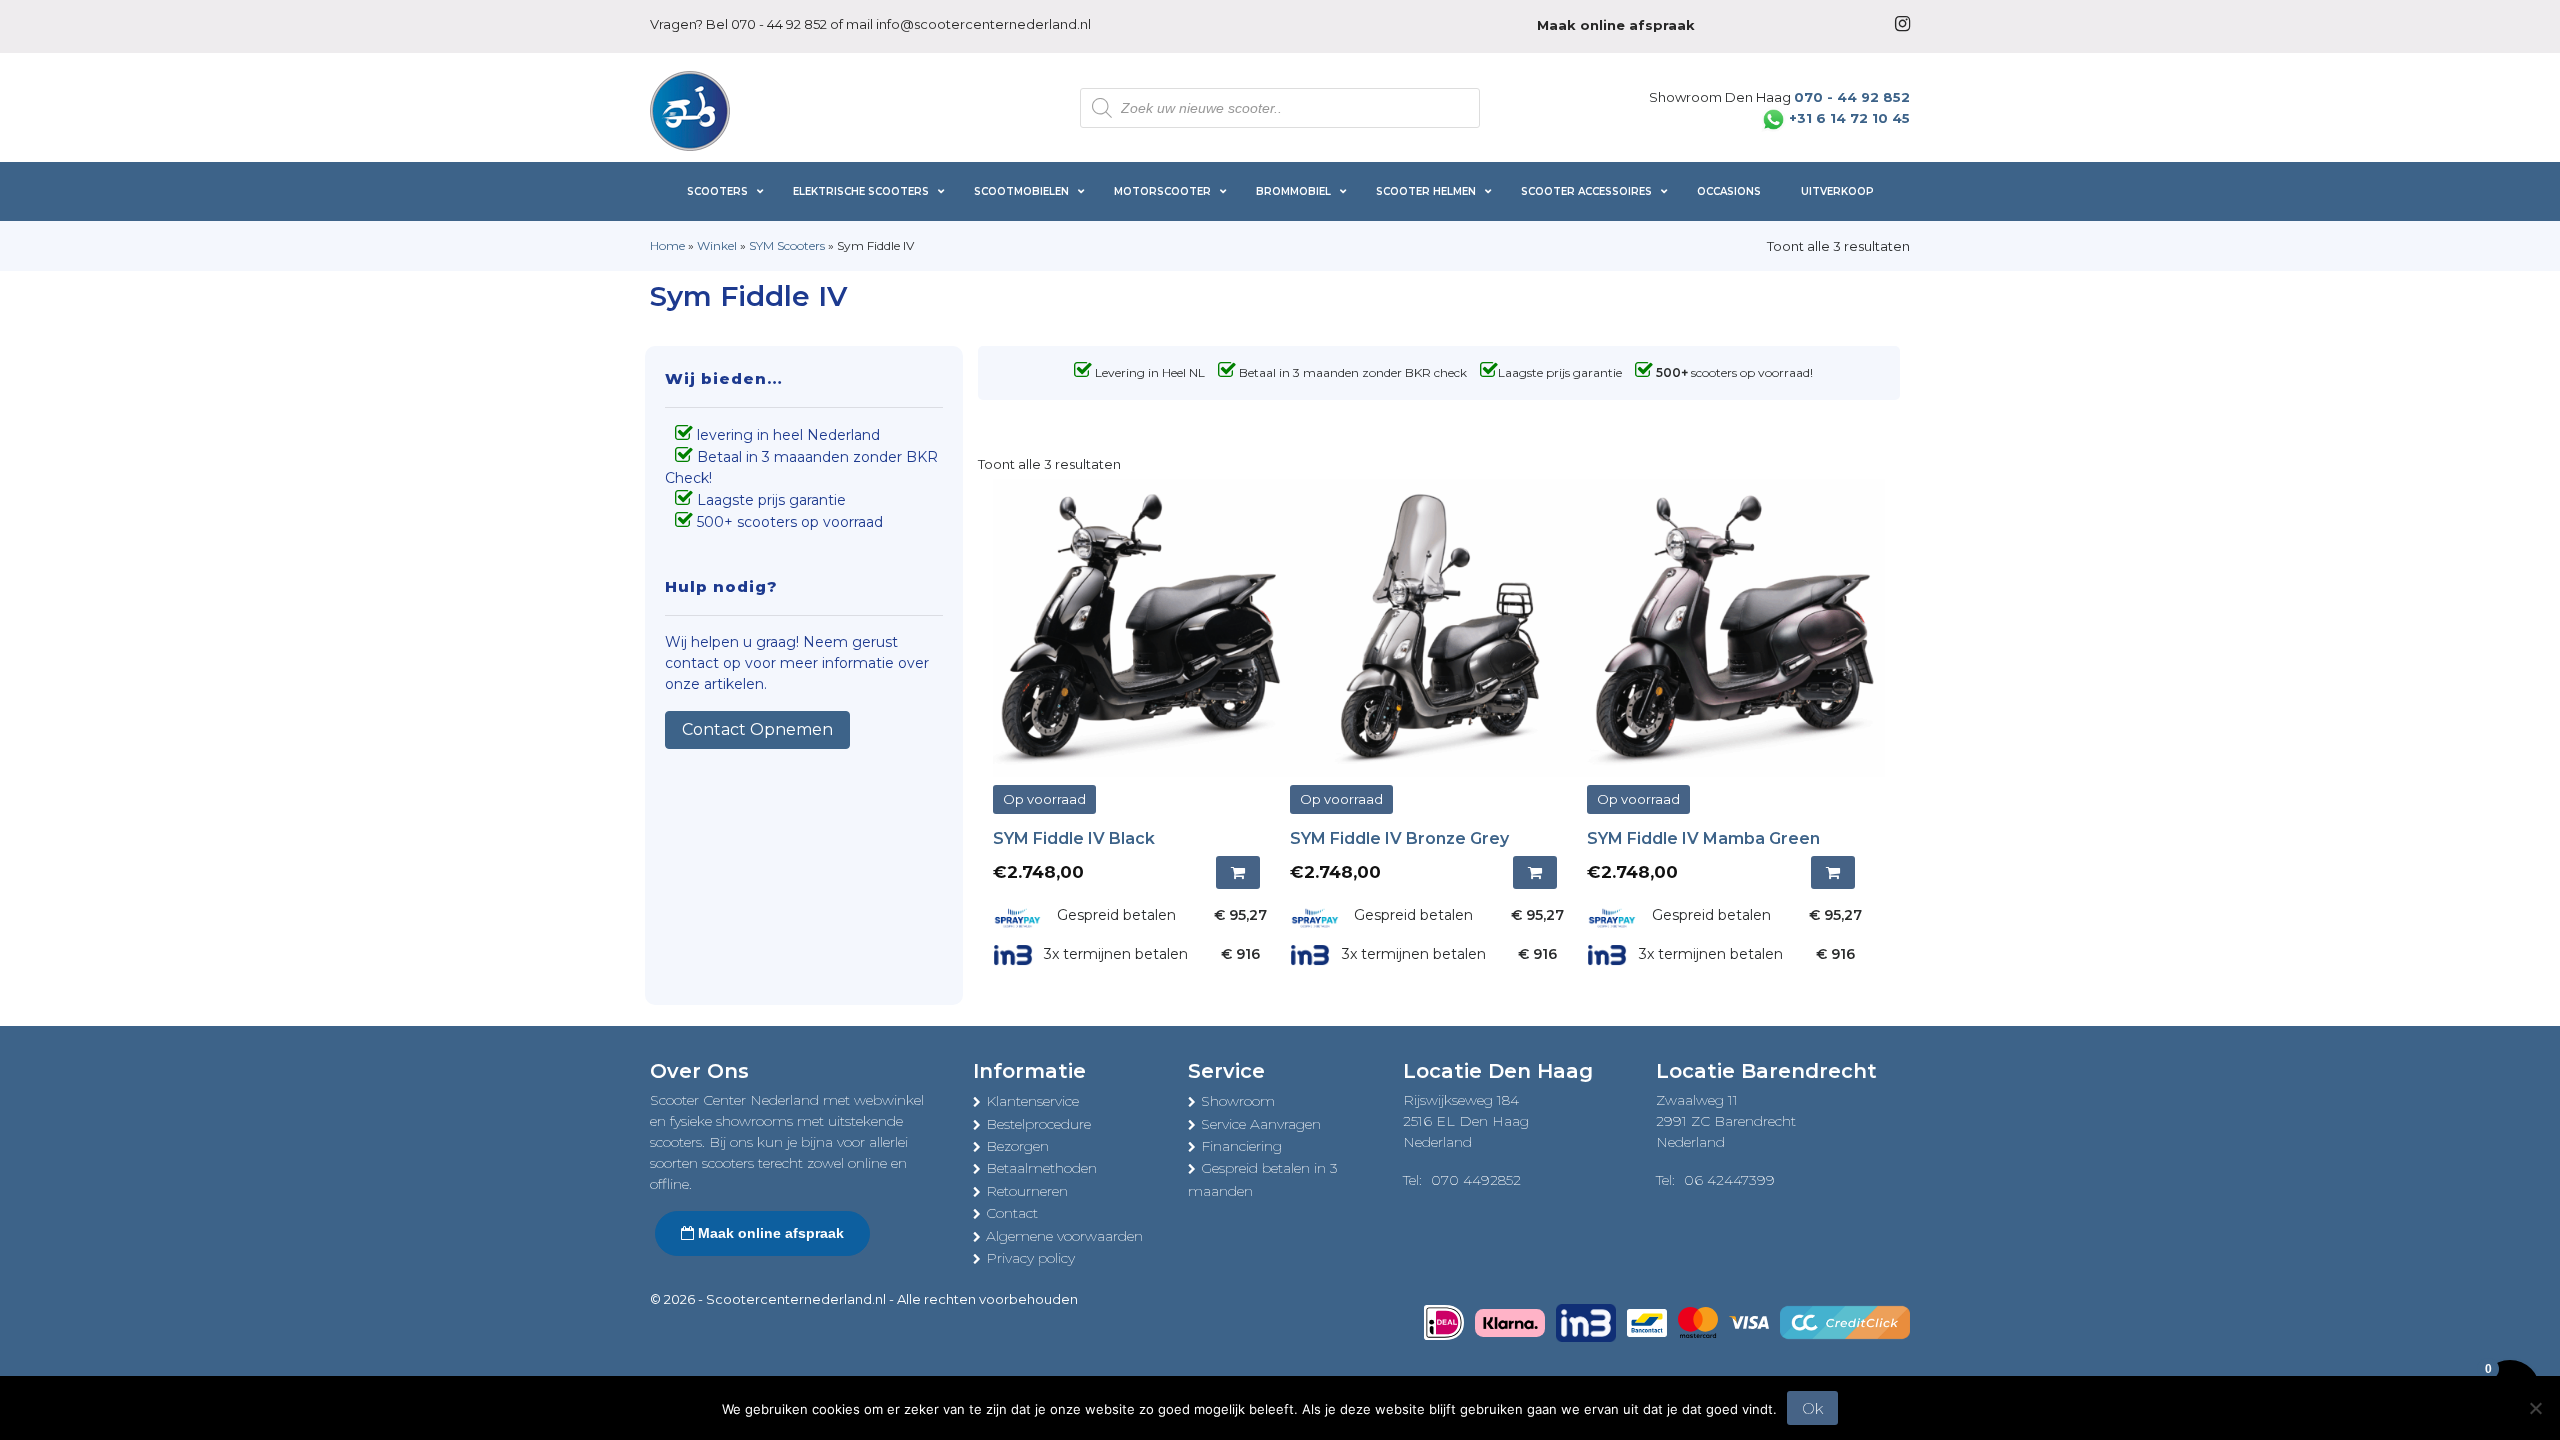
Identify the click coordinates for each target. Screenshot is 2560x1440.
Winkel (717, 245)
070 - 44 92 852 (779, 24)
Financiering (1241, 1146)
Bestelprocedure (1038, 1124)
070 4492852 (1476, 1180)
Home (667, 245)
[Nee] (2535, 1408)
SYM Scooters (787, 245)
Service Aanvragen (1261, 1124)
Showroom (1238, 1101)
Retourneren (1027, 1191)
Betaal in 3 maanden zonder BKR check (1353, 372)
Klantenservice (1032, 1101)
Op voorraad (1044, 799)
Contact (1012, 1213)
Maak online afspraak (769, 1233)
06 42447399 (1729, 1180)
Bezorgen (1017, 1146)
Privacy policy (1030, 1258)
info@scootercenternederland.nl (983, 24)
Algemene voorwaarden (1064, 1236)
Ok (1812, 1408)
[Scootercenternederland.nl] (690, 109)
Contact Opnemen (757, 729)
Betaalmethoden (1041, 1168)
